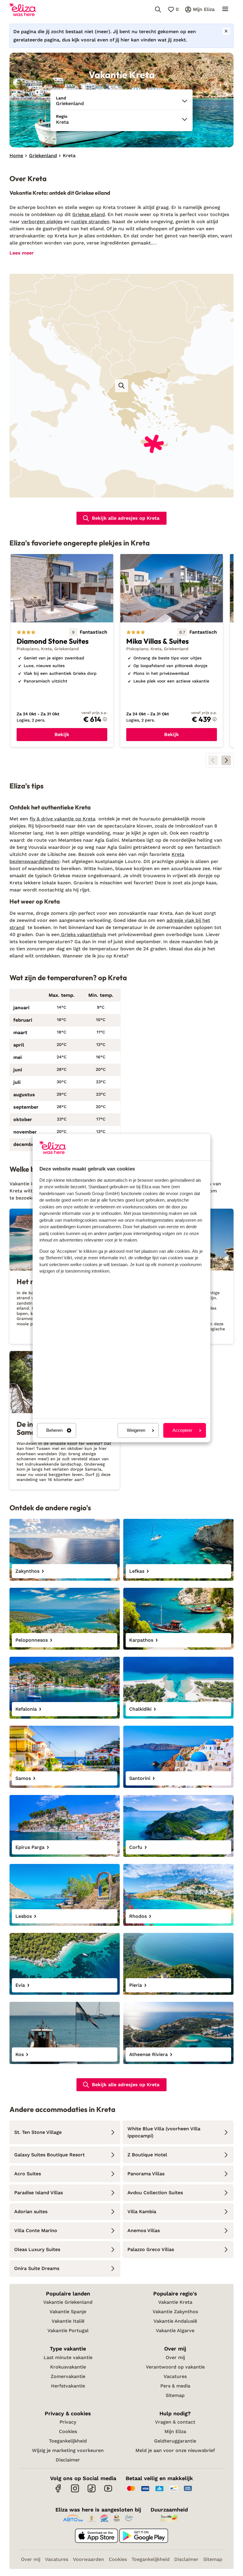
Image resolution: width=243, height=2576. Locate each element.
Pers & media (175, 2386)
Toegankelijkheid (68, 2441)
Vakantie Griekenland (68, 2302)
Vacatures (175, 2376)
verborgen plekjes (42, 222)
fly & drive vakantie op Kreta (63, 819)
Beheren (54, 1431)
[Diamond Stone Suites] (62, 651)
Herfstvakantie (68, 2386)
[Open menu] (225, 9)
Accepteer (182, 1431)
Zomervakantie (68, 2376)
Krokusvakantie (68, 2367)
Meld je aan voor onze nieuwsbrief (175, 2450)
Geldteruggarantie (175, 2441)
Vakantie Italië (68, 2321)
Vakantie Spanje (68, 2312)
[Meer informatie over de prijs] (105, 719)
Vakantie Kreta (175, 2302)
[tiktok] (92, 2492)
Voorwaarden (88, 2559)
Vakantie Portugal (68, 2331)
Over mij (175, 2357)
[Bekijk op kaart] (121, 386)
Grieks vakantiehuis (83, 934)
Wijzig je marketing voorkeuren (68, 2450)
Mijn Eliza (175, 2431)
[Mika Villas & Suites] (172, 651)
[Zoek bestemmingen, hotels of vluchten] (158, 9)
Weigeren (136, 1431)
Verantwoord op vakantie (175, 2367)
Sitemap (175, 2395)
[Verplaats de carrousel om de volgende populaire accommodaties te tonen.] (226, 760)
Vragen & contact (175, 2422)
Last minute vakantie (68, 2357)
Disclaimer (68, 2460)
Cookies (68, 2431)
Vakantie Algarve (175, 2331)
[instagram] (75, 2492)
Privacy (68, 2422)
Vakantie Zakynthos (175, 2312)
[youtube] (108, 2492)
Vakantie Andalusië (175, 2321)
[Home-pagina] (23, 9)
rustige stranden (90, 222)
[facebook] (58, 2492)
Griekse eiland (89, 214)
